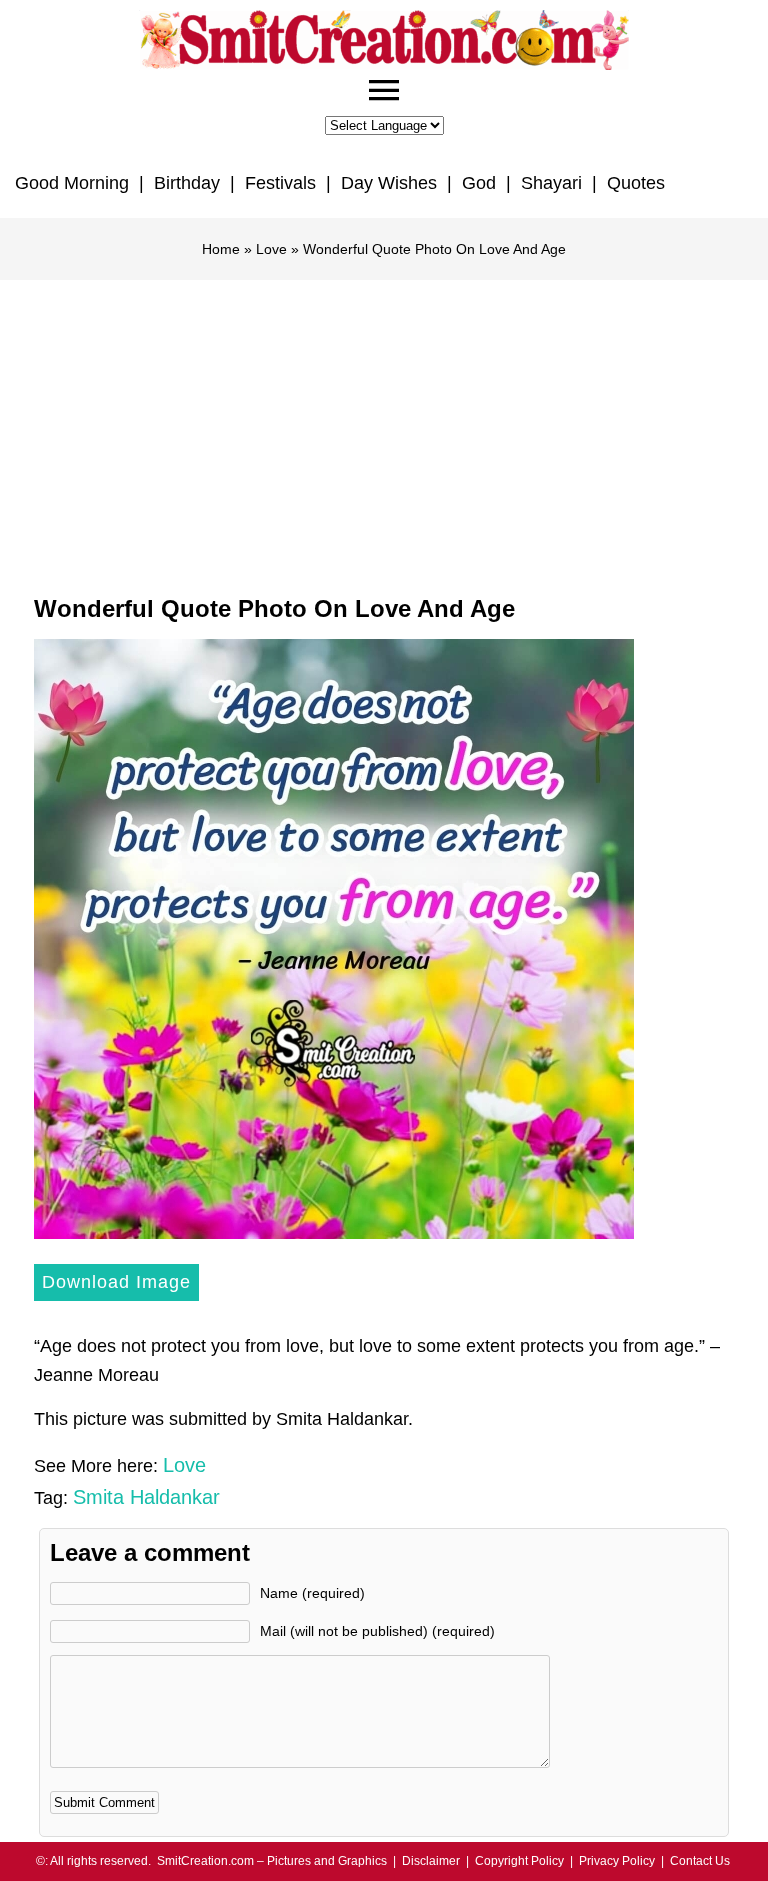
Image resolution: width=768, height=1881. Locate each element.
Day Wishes (389, 183)
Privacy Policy (617, 1861)
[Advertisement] (384, 430)
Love (271, 249)
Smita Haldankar (146, 1497)
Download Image (116, 1282)
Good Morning (72, 183)
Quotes (636, 183)
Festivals (280, 183)
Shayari (551, 183)
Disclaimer (431, 1861)
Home (221, 249)
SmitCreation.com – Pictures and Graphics (272, 1861)
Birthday (187, 183)
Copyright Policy (519, 1861)
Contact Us (700, 1861)
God (479, 183)
